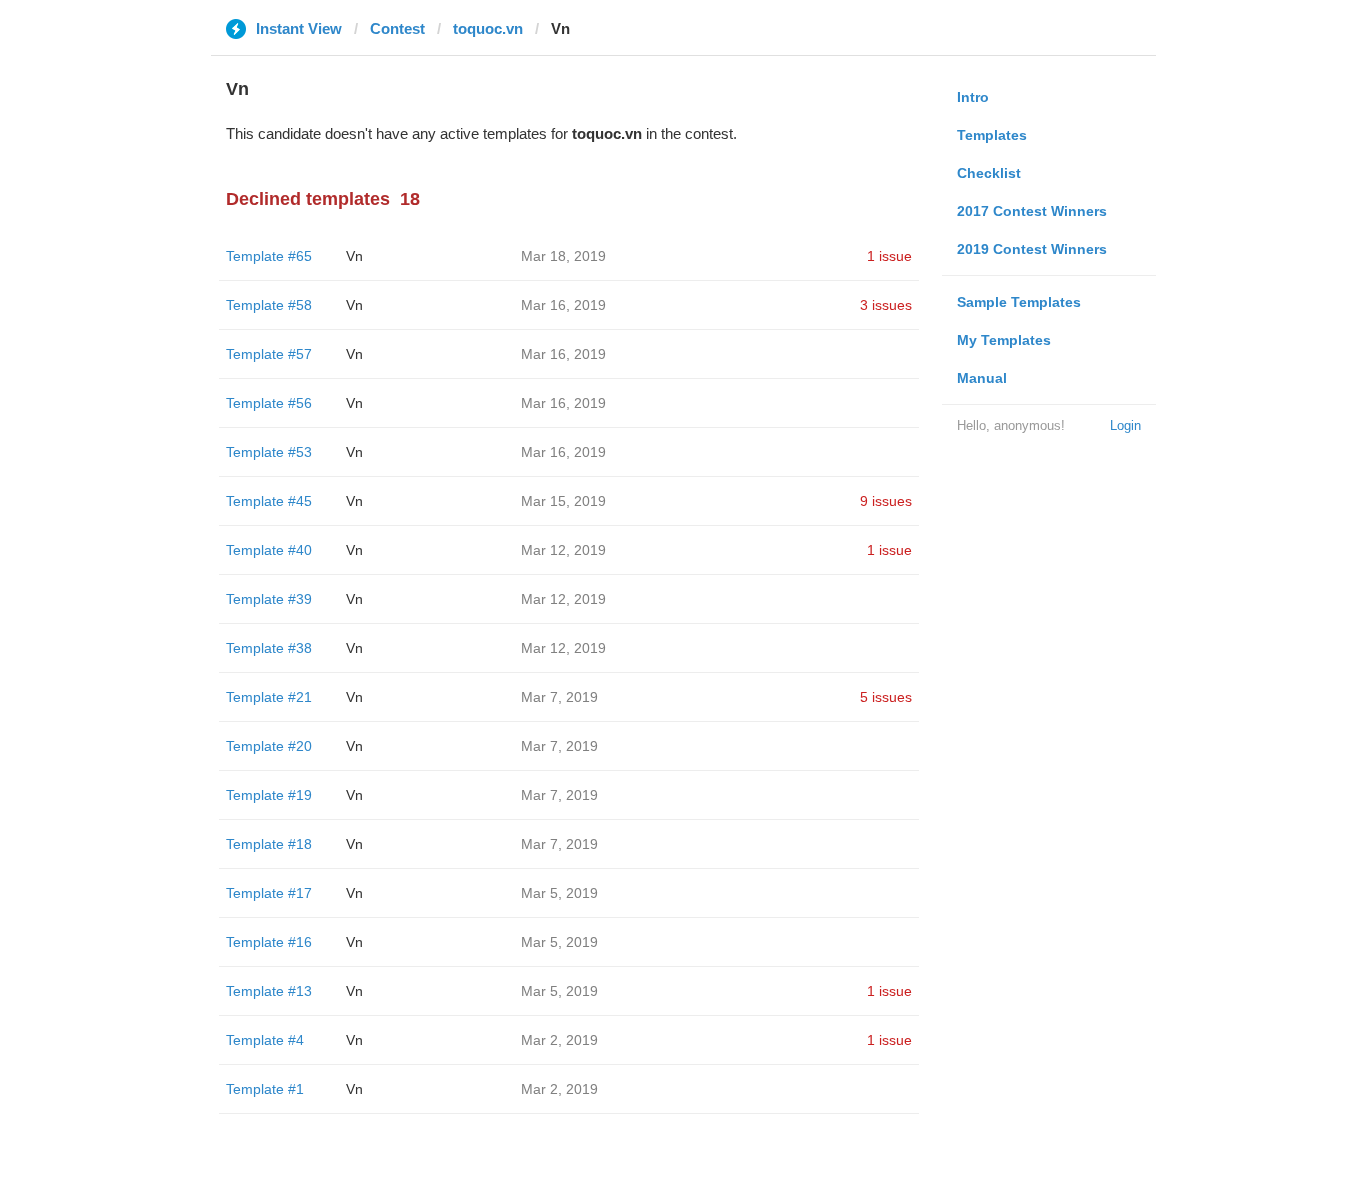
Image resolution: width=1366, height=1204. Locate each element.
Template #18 (269, 844)
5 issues (886, 697)
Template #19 (269, 795)
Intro (973, 97)
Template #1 (265, 1089)
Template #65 (269, 256)
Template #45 (269, 501)
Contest (397, 28)
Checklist (989, 173)
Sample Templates (1019, 302)
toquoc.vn (488, 28)
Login (1125, 425)
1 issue (889, 256)
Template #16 (269, 942)
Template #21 (269, 697)
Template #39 (269, 599)
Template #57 (269, 354)
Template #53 (269, 452)
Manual (982, 378)
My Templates (1004, 340)
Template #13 (269, 991)
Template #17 (269, 893)
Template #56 (269, 403)
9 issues (886, 501)
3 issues (886, 305)
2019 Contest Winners (1032, 249)
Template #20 (269, 746)
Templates (992, 135)
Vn (354, 256)
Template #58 (269, 305)
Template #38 (269, 648)
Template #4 (265, 1040)
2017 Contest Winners (1032, 211)
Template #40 (269, 550)
